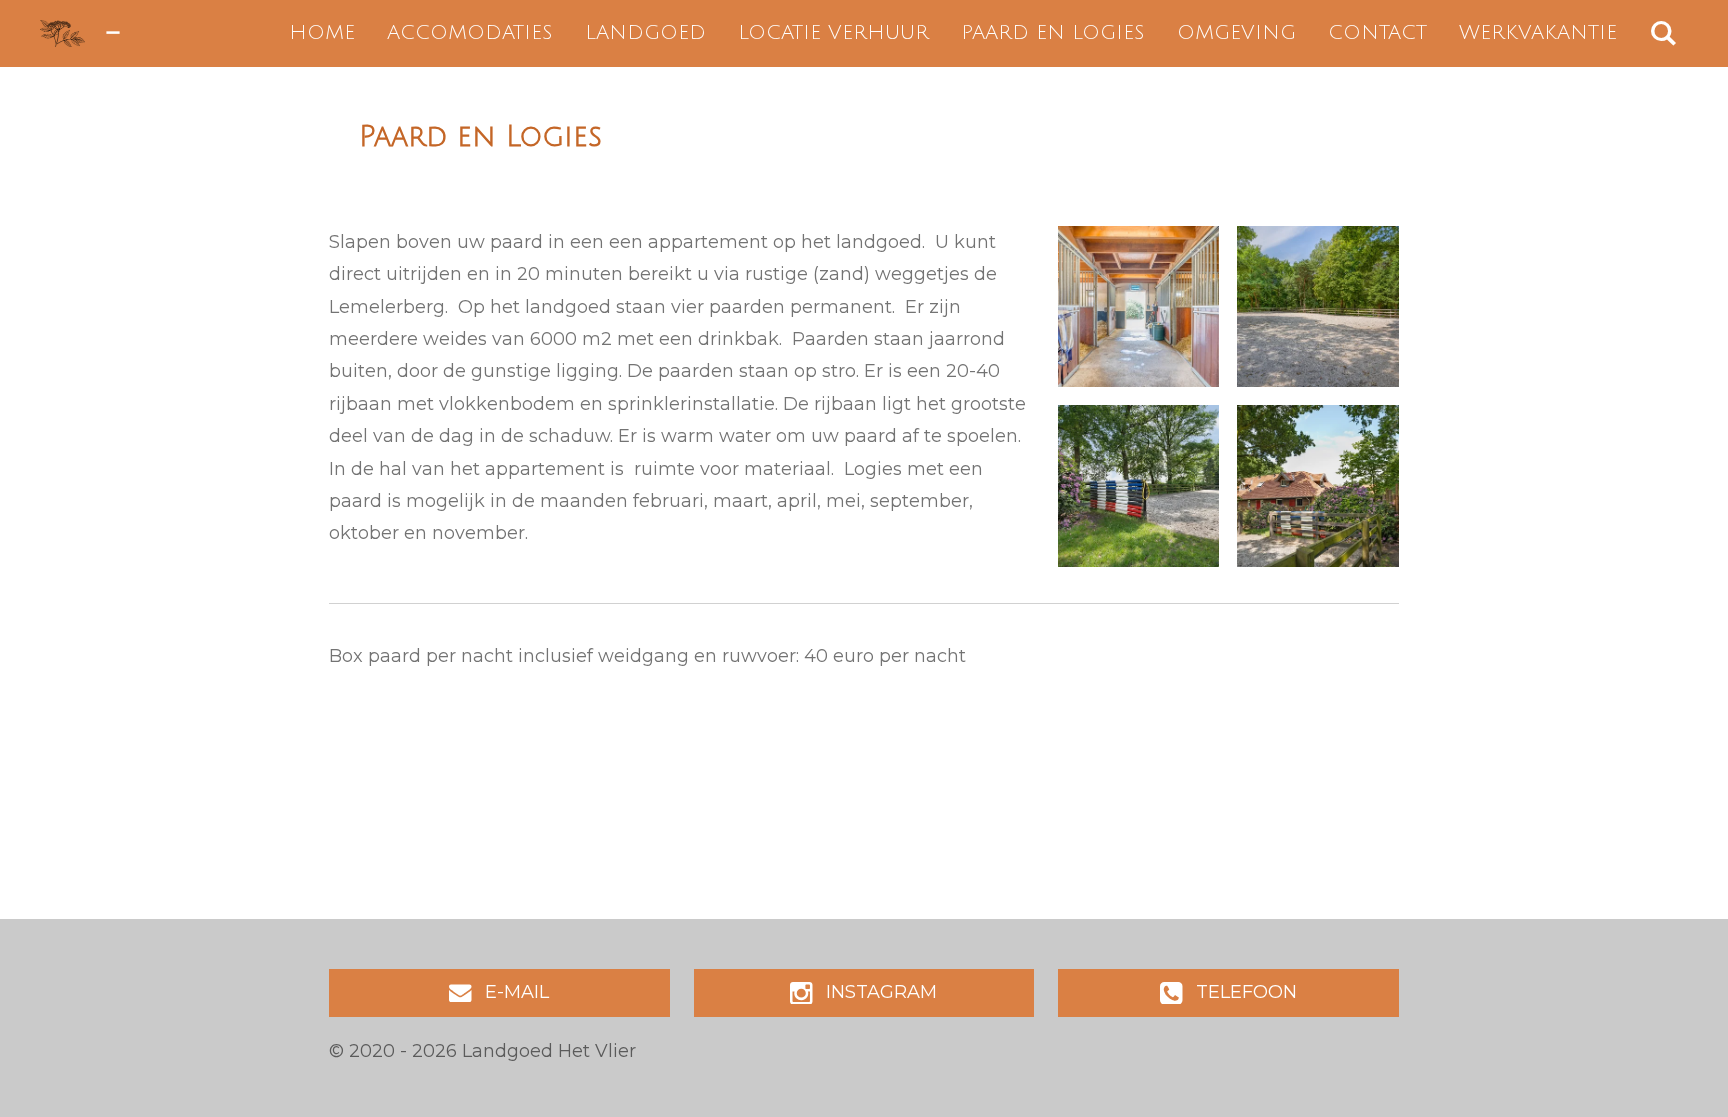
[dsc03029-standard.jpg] (1139, 486)
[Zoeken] (1663, 33)
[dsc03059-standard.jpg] (1318, 486)
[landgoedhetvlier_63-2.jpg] (1139, 307)
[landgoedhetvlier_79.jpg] (1318, 307)
